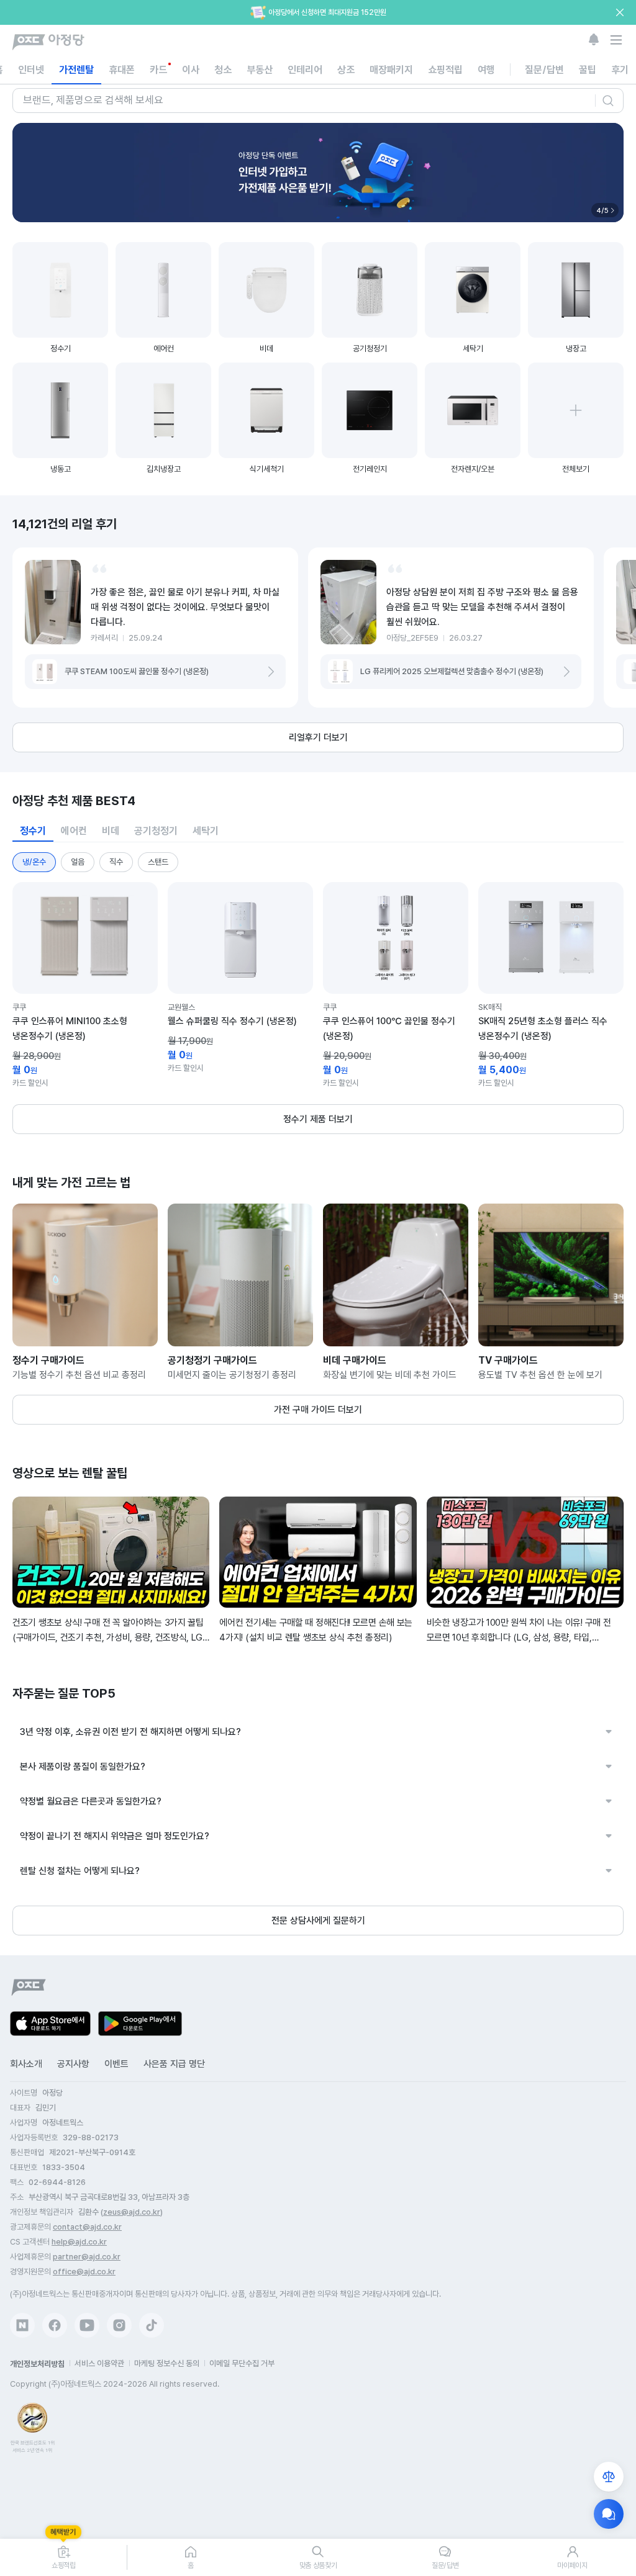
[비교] (609, 2477)
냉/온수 (34, 862)
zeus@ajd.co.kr (132, 2212)
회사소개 (26, 2064)
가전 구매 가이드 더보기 (318, 1410)
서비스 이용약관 (99, 2363)
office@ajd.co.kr (84, 2272)
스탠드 (158, 862)
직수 (116, 862)
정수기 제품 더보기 (318, 1119)
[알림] (594, 40)
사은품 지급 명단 (174, 2064)
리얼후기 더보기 (318, 737)
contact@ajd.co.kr (87, 2227)
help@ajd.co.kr (79, 2242)
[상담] (609, 2514)
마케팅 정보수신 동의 (167, 2363)
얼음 (78, 862)
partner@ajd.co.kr (87, 2257)
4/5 (602, 210)
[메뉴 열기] (616, 40)
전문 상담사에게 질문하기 (318, 1921)
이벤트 (116, 2064)
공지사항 (73, 2064)
